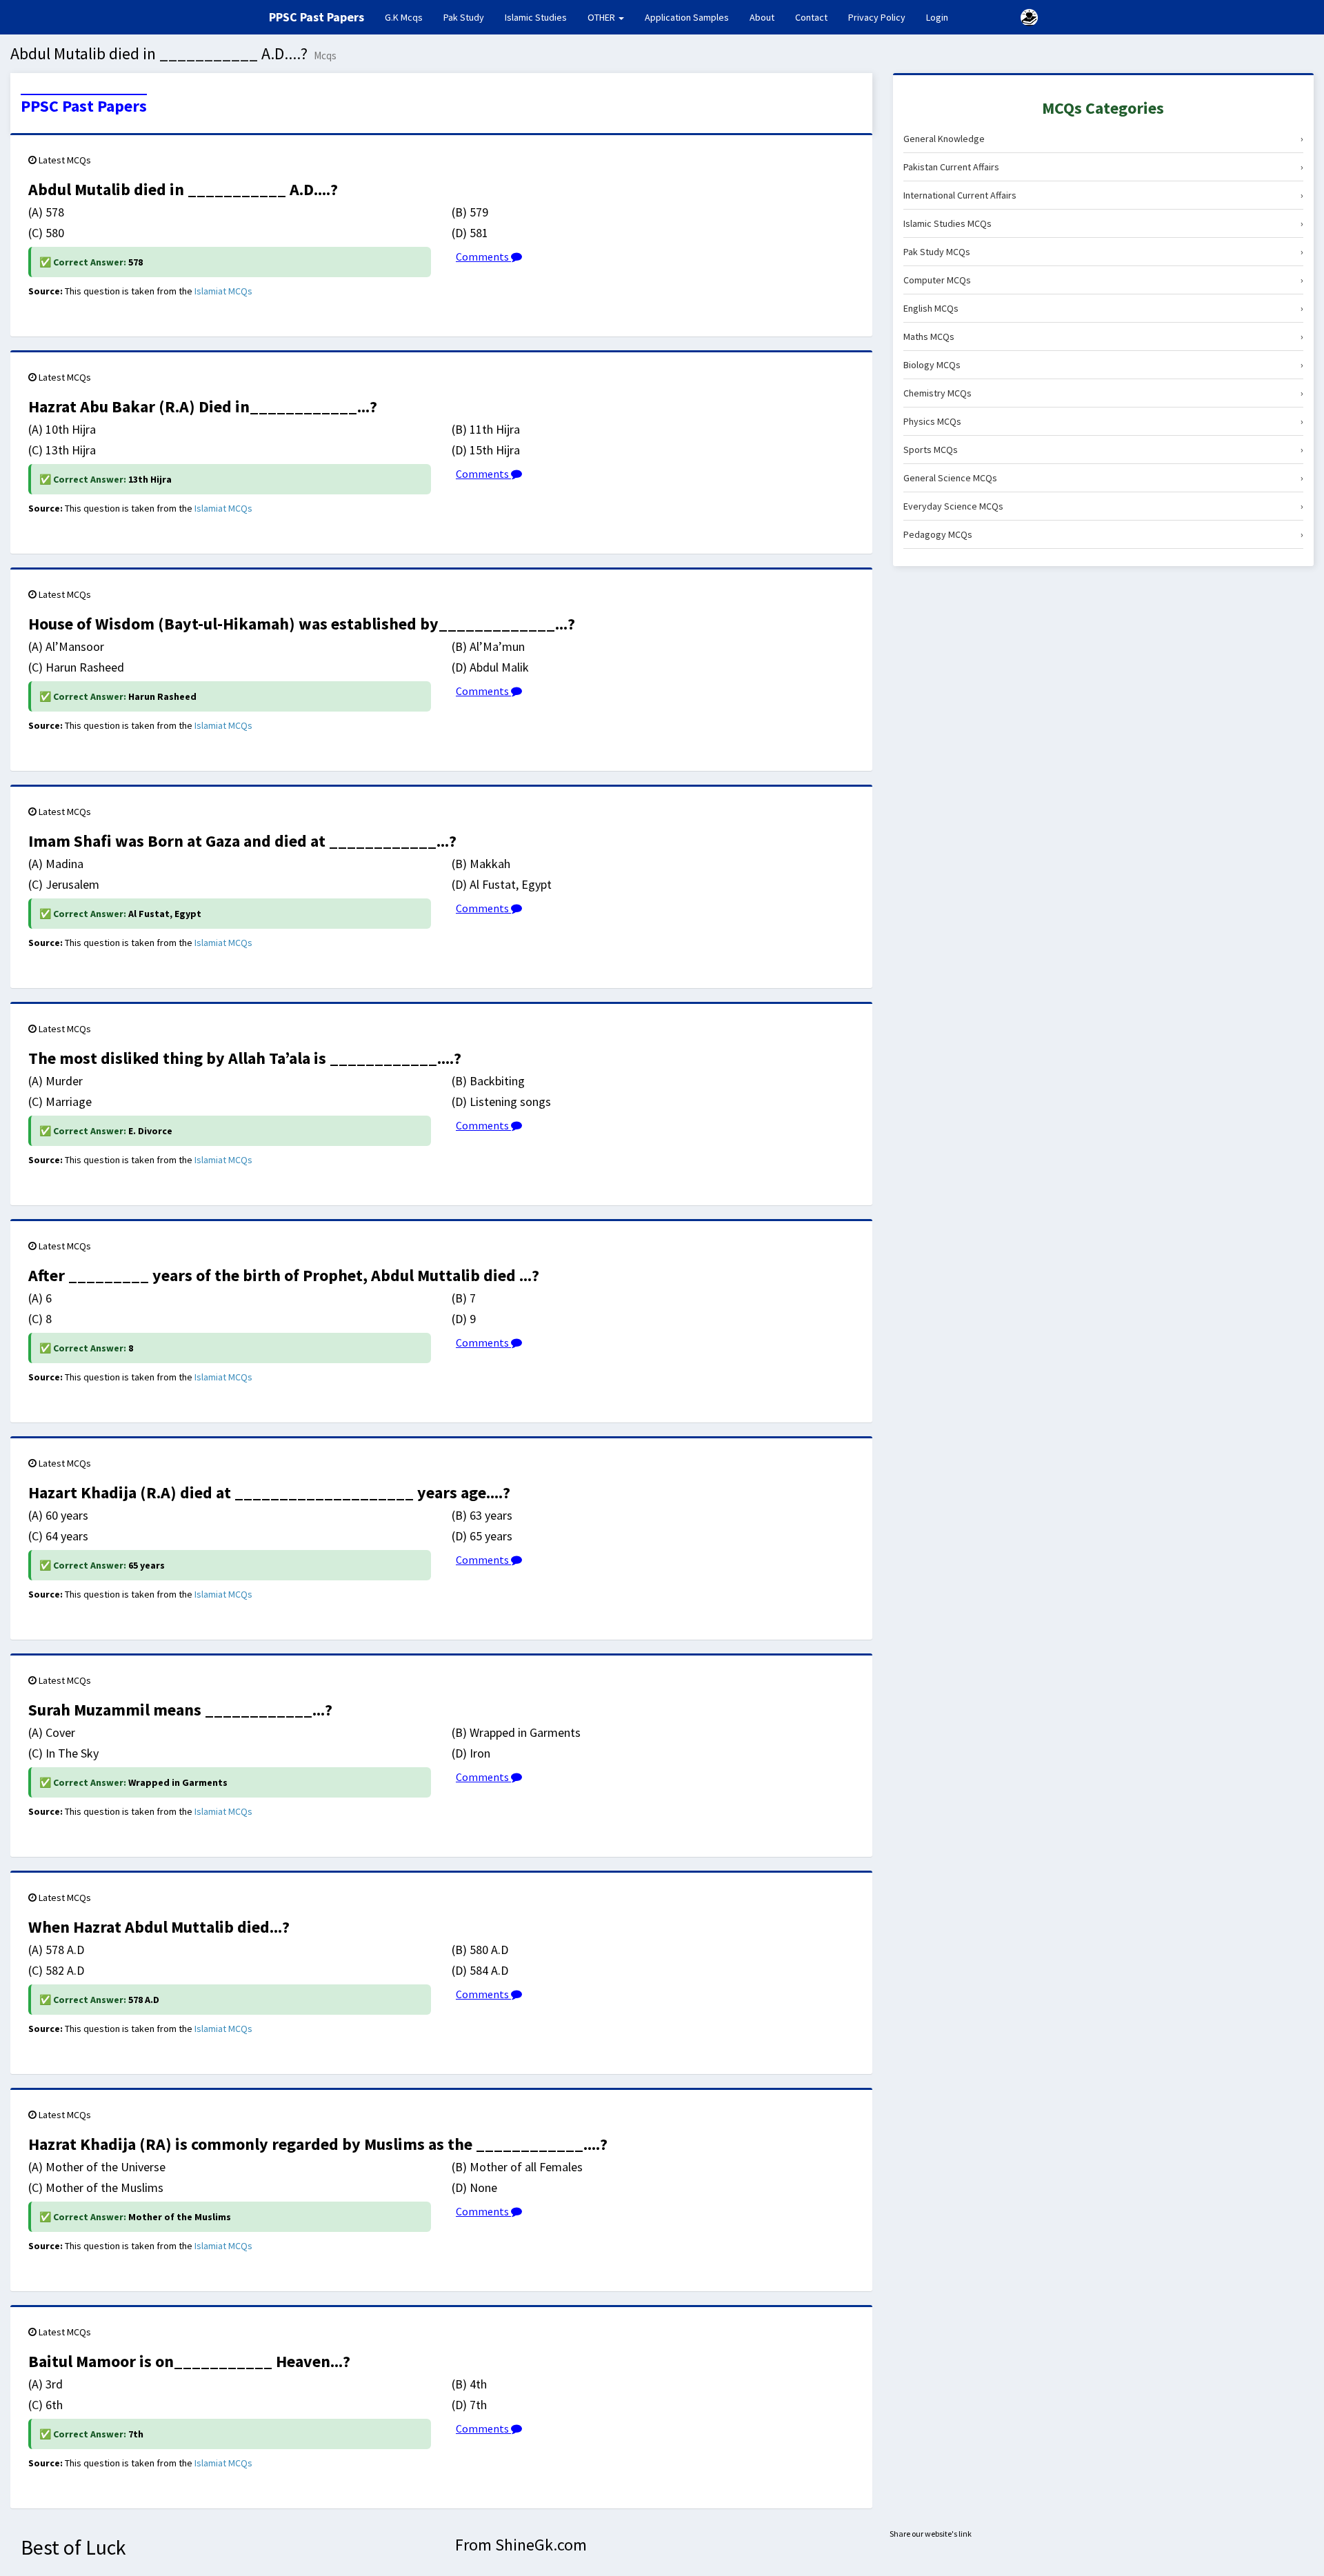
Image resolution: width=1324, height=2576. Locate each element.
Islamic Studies (536, 17)
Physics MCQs (1103, 421)
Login (937, 17)
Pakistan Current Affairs (1103, 167)
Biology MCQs (1103, 365)
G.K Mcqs (409, 17)
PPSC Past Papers (84, 106)
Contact (811, 17)
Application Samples (687, 17)
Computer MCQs (1103, 280)
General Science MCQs (1103, 478)
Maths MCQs (1103, 336)
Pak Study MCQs (1103, 252)
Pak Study (464, 17)
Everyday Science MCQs (1103, 506)
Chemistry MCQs (1103, 393)
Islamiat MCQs (223, 291)
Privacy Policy (877, 17)
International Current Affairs (1103, 195)
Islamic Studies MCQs (1103, 223)
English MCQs (1103, 308)
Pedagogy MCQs (1103, 534)
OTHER (602, 17)
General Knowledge (1103, 139)
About (762, 17)
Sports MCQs (1103, 450)
